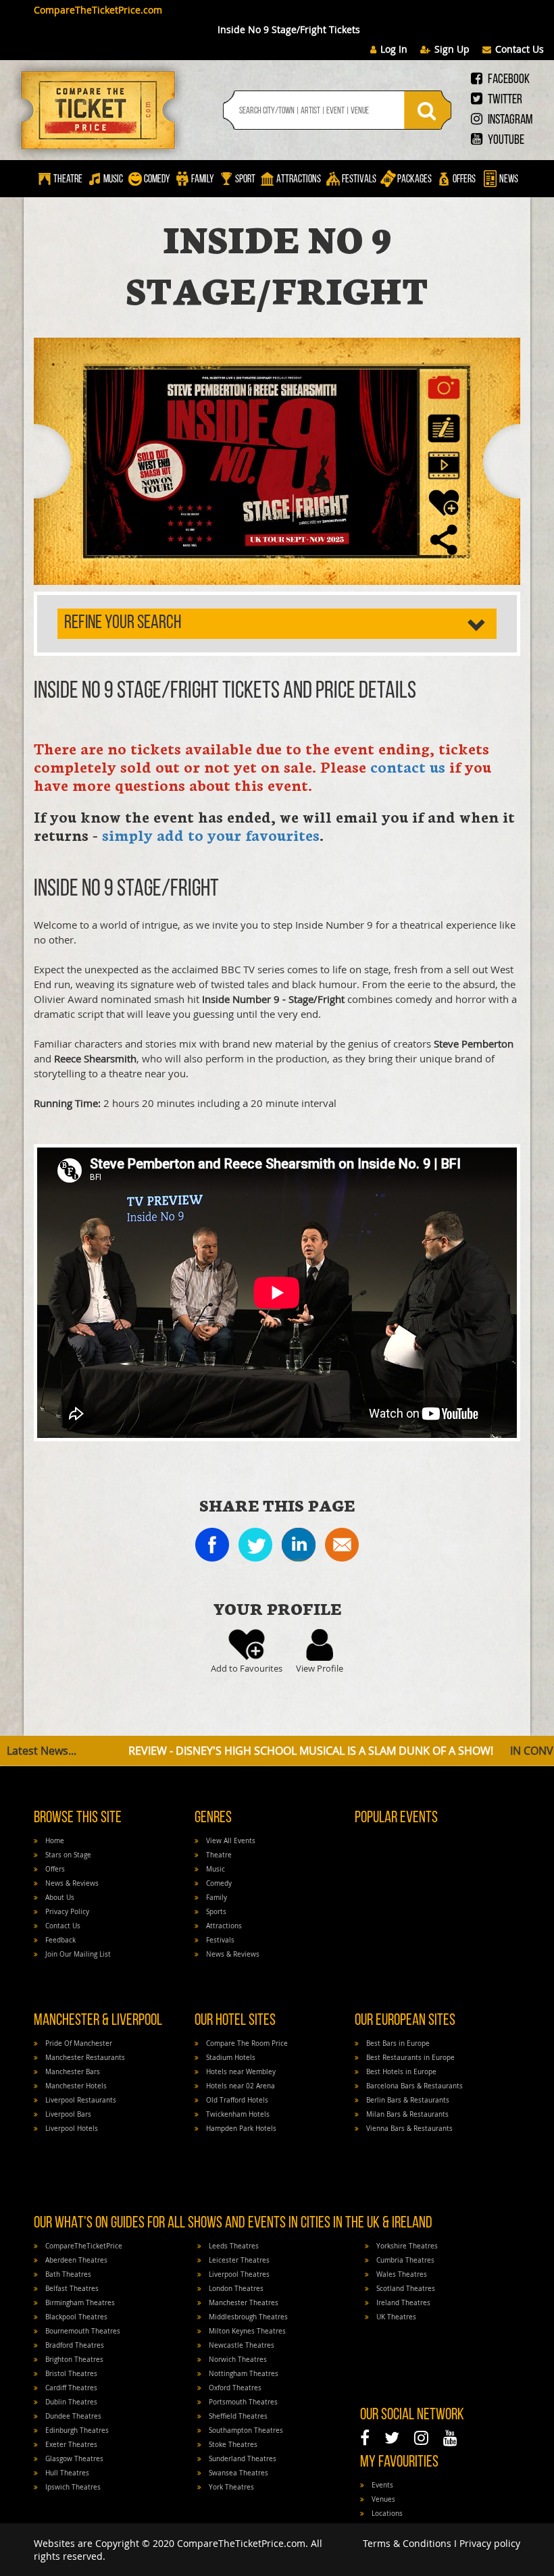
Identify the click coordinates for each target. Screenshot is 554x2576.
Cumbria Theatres (404, 2260)
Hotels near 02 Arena (240, 2086)
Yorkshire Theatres (406, 2246)
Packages (414, 180)
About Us (59, 1898)
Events (381, 2485)
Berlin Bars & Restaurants (407, 2100)
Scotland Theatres (405, 2289)
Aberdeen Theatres (75, 2260)
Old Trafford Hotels (236, 2100)
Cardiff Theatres (70, 2388)
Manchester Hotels (75, 2086)
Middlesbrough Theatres (247, 2317)
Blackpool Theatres (75, 2317)
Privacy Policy (66, 1912)
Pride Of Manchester (78, 2043)
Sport (245, 180)
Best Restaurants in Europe (409, 2058)
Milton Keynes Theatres (246, 2331)
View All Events (230, 1841)
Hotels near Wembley (240, 2072)
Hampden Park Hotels (240, 2129)
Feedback (59, 1940)
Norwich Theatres (237, 2360)
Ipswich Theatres (72, 2487)
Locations (386, 2514)
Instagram (509, 120)
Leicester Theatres (238, 2260)
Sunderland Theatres (242, 2459)
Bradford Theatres (74, 2345)
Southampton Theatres (245, 2430)
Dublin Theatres (70, 2402)
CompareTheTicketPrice (83, 2246)
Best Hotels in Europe (400, 2072)
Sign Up (452, 49)
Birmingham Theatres (79, 2303)
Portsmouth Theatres (242, 2402)
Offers (464, 180)
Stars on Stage (67, 1855)
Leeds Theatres (233, 2246)
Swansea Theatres (237, 2473)
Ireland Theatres (402, 2303)
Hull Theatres (66, 2473)
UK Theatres (395, 2317)
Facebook (508, 80)
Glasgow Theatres (73, 2459)
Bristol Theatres (70, 2374)
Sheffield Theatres (237, 2416)
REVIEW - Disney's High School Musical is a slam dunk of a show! (257, 1751)
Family (203, 180)
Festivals (359, 180)
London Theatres (235, 2289)
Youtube (505, 140)
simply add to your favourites (209, 834)
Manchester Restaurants (84, 2058)
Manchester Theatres (243, 2303)
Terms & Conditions (407, 2543)
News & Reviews (71, 1883)
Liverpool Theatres (238, 2274)
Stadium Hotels (230, 2058)
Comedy (157, 180)
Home (54, 1841)
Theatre (68, 180)
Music (113, 180)
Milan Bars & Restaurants (406, 2114)
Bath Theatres (67, 2274)
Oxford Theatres (234, 2388)
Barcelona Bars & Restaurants (413, 2086)
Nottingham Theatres (243, 2374)
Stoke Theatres (232, 2445)
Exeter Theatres (70, 2445)
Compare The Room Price (246, 2043)
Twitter (504, 100)
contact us (408, 766)
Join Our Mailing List (77, 1954)
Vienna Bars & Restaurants (408, 2129)
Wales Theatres (401, 2274)
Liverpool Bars (67, 2114)
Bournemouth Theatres (82, 2331)
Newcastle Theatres (241, 2345)
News (508, 180)
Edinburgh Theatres (76, 2430)
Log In (394, 49)
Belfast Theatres (71, 2289)
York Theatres (230, 2487)
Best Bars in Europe (397, 2043)
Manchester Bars (72, 2072)
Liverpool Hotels (71, 2129)
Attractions (299, 180)
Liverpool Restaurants (80, 2100)
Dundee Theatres (72, 2416)
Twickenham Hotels (237, 2114)
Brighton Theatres (73, 2360)
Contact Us (520, 49)
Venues (382, 2499)
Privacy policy (490, 2543)
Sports (215, 1912)
